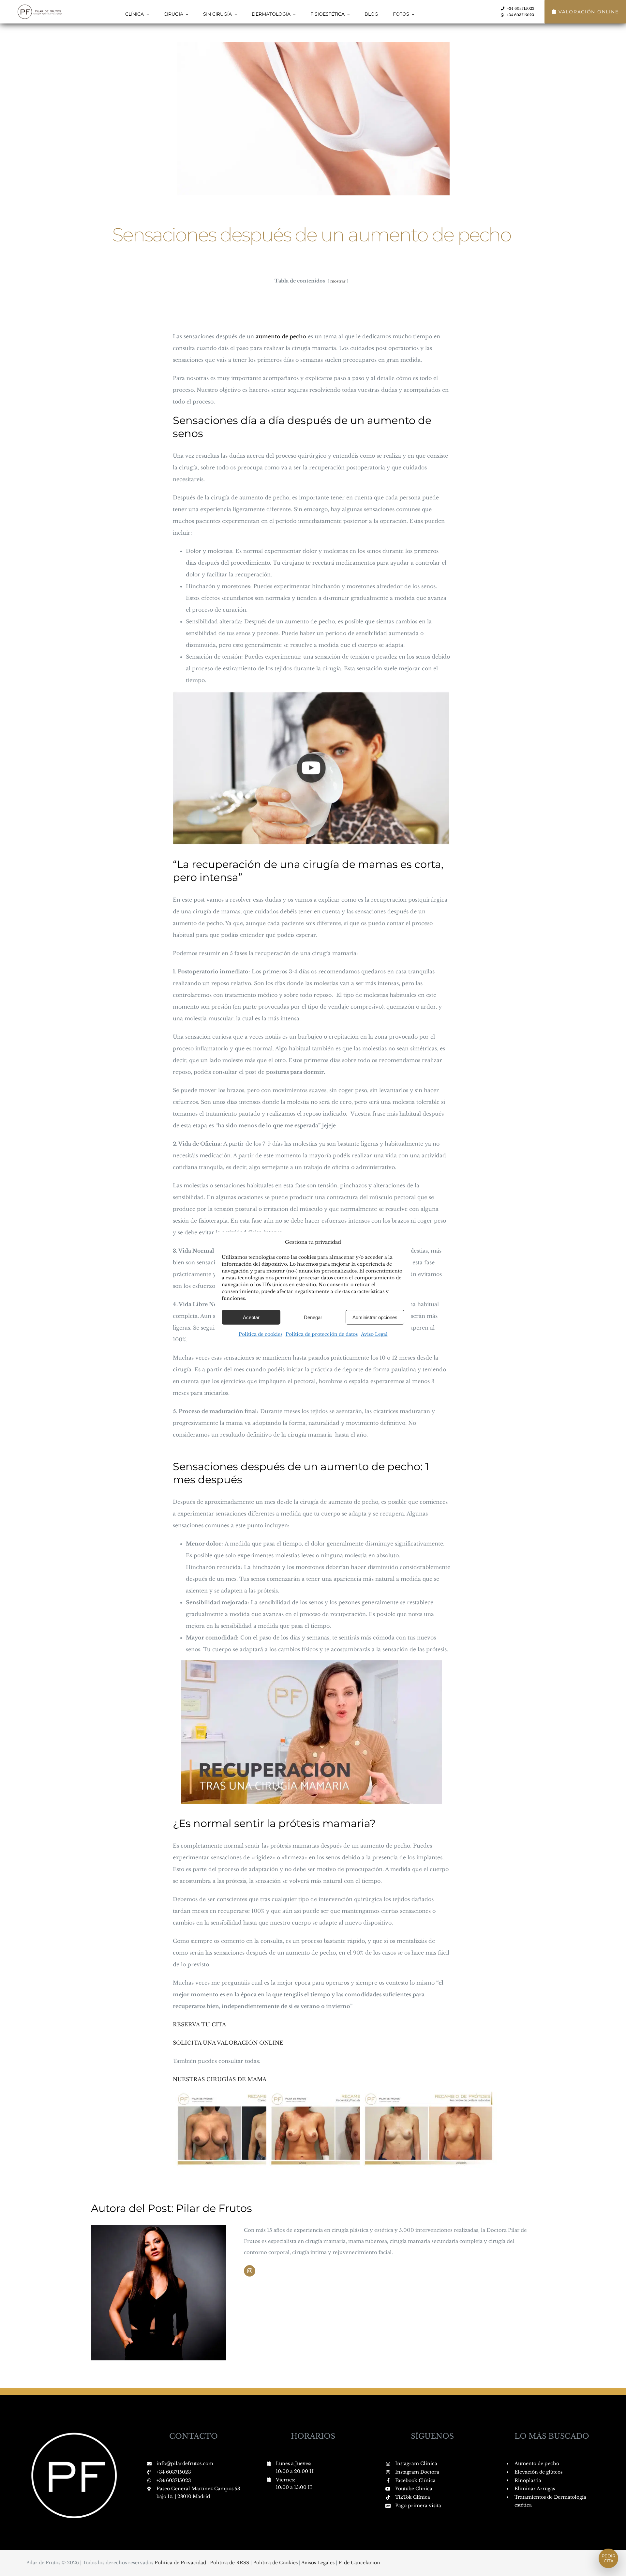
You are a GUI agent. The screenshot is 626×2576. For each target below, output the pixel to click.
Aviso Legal (374, 1334)
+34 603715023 (174, 2472)
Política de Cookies (276, 2563)
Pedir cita (608, 2558)
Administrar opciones (375, 1317)
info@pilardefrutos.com (185, 2463)
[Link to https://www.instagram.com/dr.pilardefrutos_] (250, 2271)
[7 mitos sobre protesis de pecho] (312, 694)
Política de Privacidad (181, 2563)
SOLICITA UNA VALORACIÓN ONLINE (228, 2043)
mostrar (338, 281)
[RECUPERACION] (311, 1663)
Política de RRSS (230, 2563)
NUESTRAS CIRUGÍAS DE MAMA (220, 2079)
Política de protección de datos (322, 1334)
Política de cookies (261, 1334)
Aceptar (251, 1317)
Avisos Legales (319, 2563)
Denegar (313, 1317)
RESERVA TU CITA (199, 2024)
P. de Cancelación (359, 2563)
